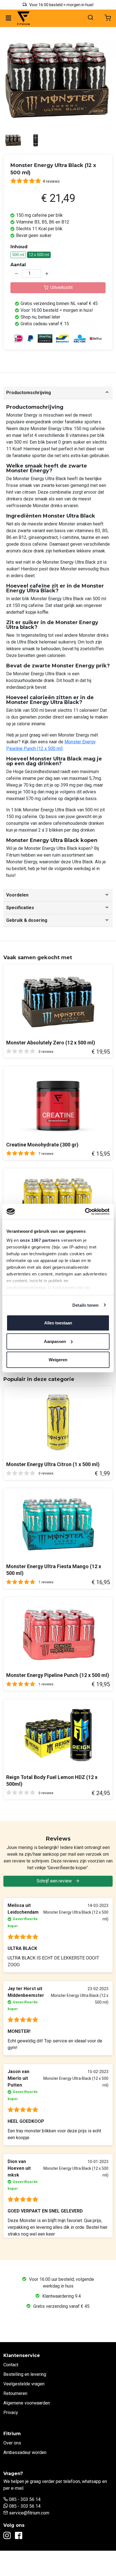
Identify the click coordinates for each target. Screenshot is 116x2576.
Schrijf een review (55, 1881)
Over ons (12, 2443)
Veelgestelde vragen (24, 2384)
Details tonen (85, 1305)
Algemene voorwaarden (27, 2403)
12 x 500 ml (39, 255)
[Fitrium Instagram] (7, 2537)
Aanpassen (55, 1341)
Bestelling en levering (25, 2374)
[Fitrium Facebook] (19, 2537)
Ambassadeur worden (25, 2452)
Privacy (11, 2413)
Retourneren (15, 2393)
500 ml (18, 255)
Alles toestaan (58, 1323)
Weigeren (58, 1360)
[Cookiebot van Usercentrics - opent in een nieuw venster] (85, 1211)
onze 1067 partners (40, 1240)
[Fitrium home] (23, 18)
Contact (11, 2365)
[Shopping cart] (108, 18)
